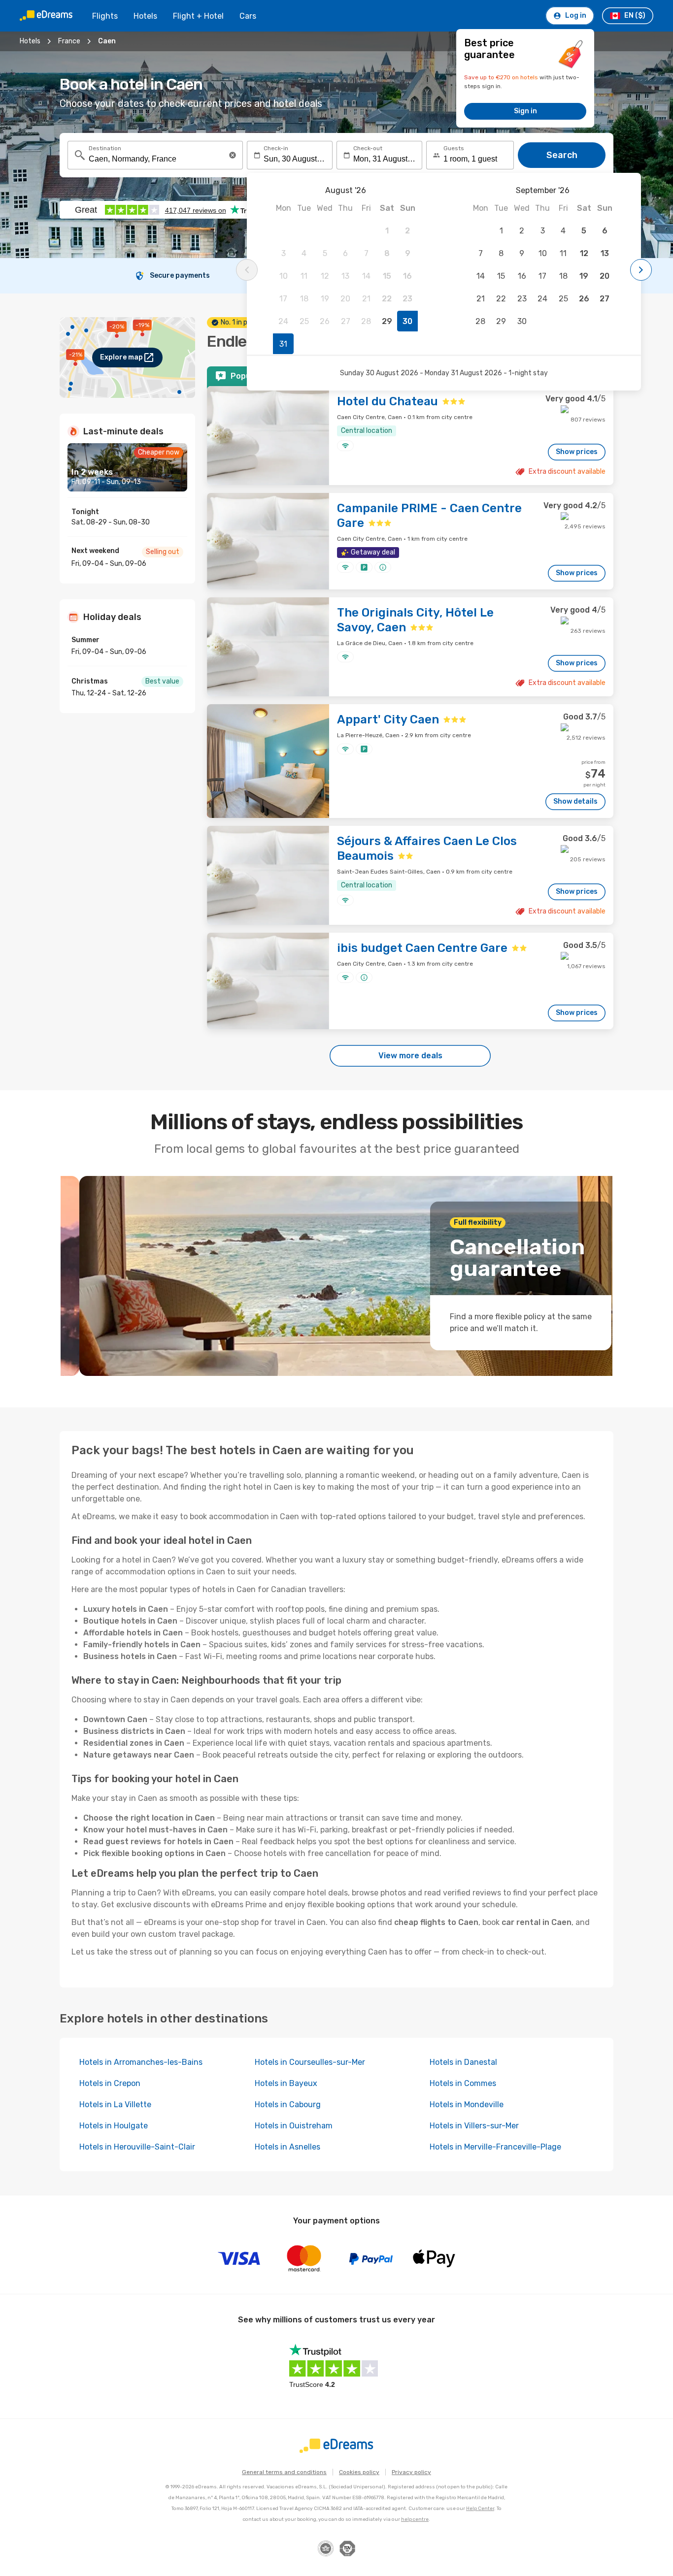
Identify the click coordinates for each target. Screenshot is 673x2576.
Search (562, 155)
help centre (415, 2519)
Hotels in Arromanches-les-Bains (141, 2062)
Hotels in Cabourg (288, 2104)
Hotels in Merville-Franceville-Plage (495, 2147)
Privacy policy (411, 2472)
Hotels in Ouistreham (294, 2126)
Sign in (525, 111)
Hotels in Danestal (463, 2062)
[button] (233, 155)
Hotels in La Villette (115, 2104)
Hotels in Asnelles (287, 2147)
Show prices (577, 452)
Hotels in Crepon (110, 2083)
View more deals (410, 1056)
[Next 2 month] (641, 270)
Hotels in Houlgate (114, 2126)
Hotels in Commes (463, 2083)
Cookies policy (359, 2472)
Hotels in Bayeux (286, 2083)
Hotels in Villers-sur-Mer (474, 2126)
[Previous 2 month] (247, 270)
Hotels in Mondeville (467, 2104)
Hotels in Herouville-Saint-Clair (137, 2147)
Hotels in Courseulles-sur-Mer (310, 2062)
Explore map (121, 357)
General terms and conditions (284, 2472)
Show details (575, 801)
